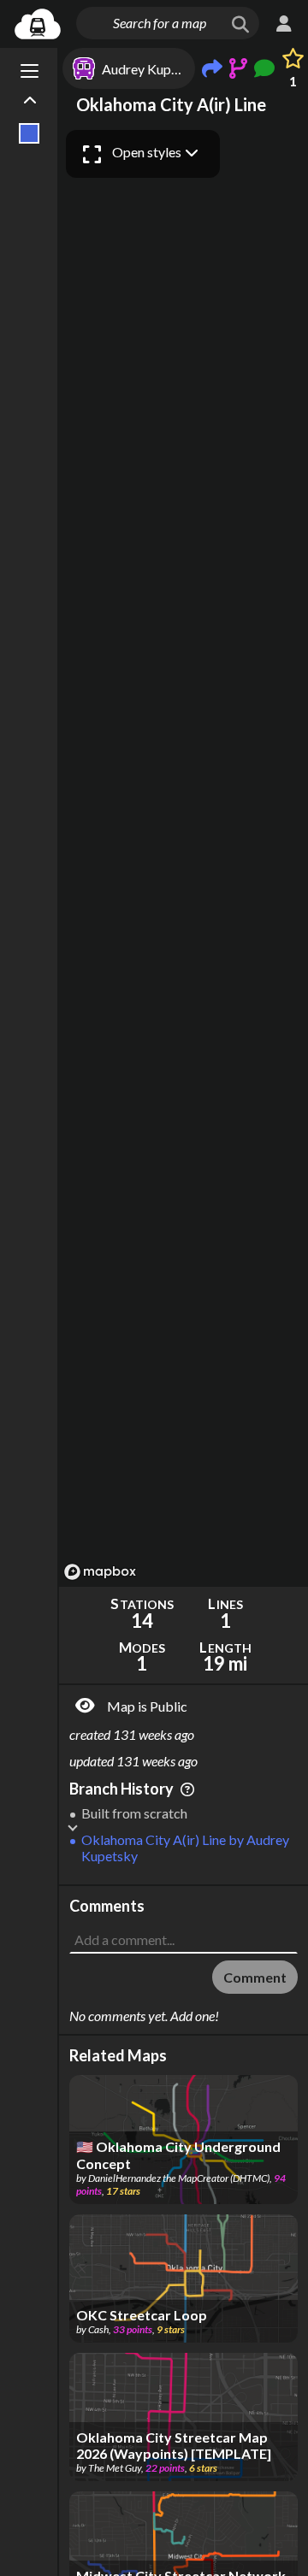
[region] (184, 854)
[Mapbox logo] (100, 1572)
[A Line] (30, 133)
